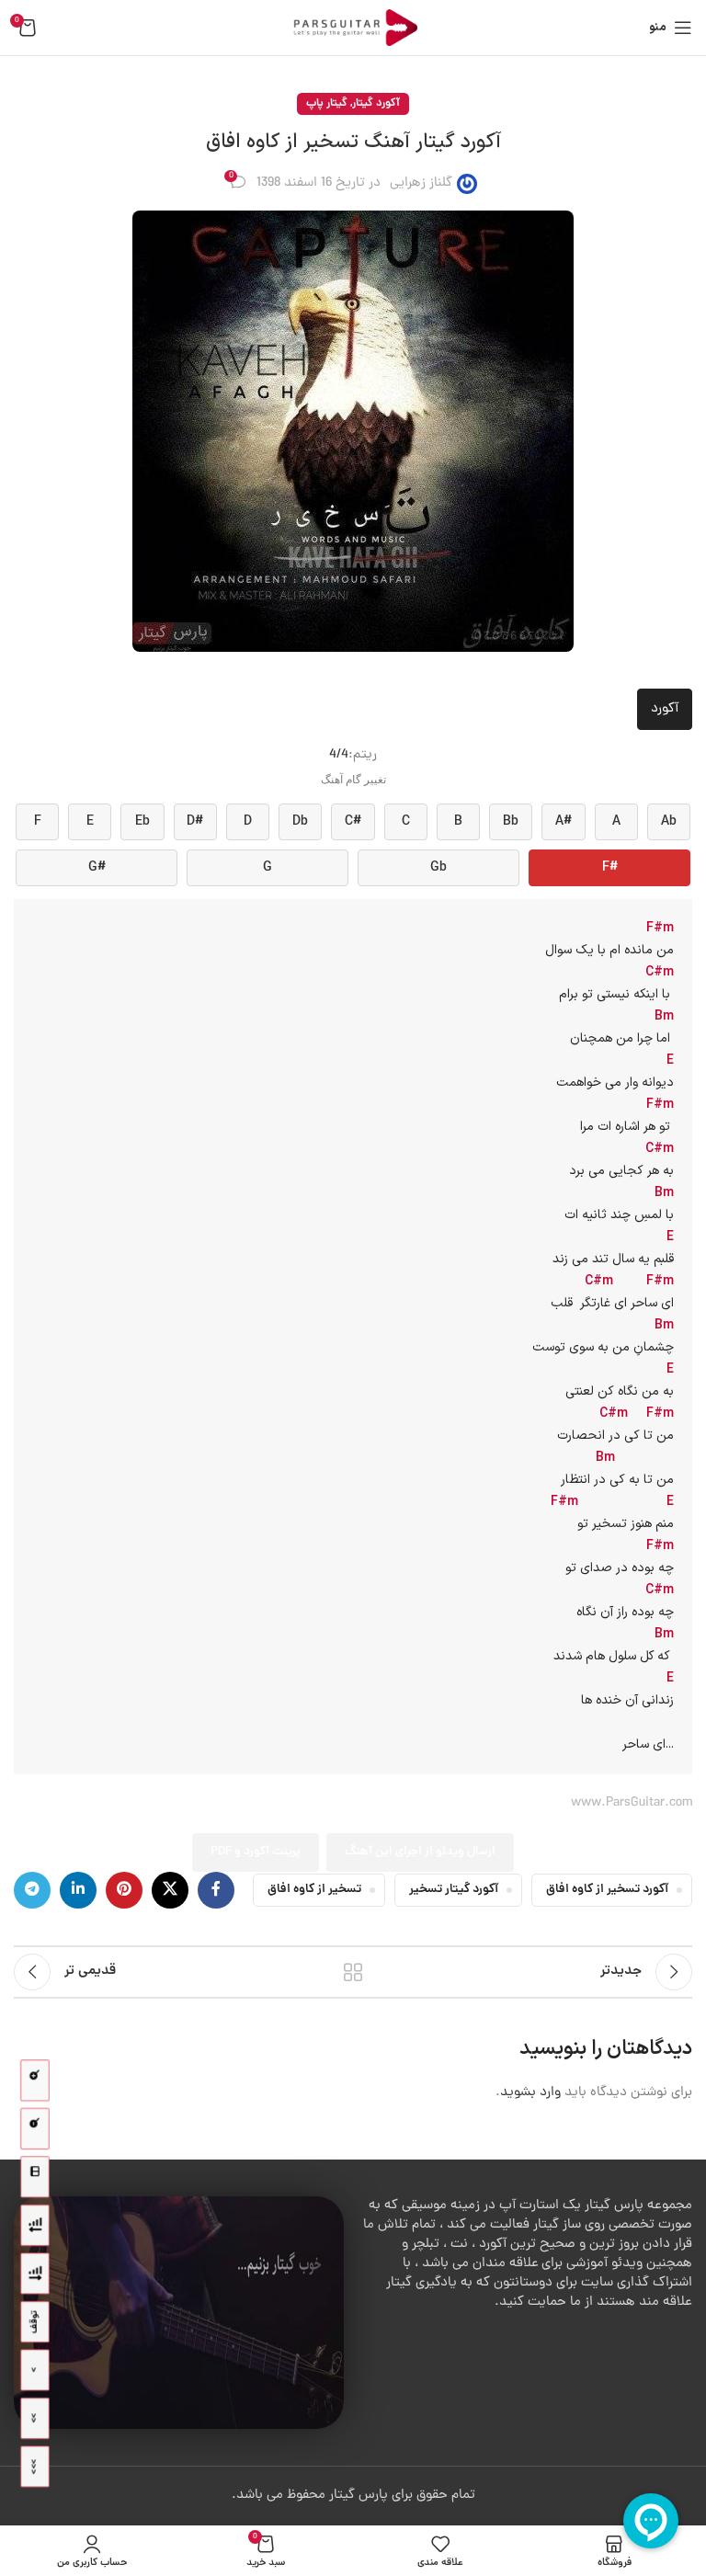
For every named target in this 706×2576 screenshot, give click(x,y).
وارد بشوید (530, 2093)
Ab (669, 822)
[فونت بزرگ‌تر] (35, 2081)
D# (195, 822)
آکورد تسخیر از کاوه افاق (607, 1890)
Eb (142, 822)
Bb (511, 822)
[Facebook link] (216, 1890)
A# (564, 822)
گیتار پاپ (327, 103)
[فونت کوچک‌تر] (35, 2129)
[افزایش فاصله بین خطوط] (35, 2274)
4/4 (339, 755)
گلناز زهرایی (421, 183)
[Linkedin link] (78, 1890)
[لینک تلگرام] (32, 1890)
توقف (34, 2322)
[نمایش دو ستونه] (35, 2177)
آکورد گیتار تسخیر (454, 1890)
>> (34, 2418)
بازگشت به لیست (353, 1972)
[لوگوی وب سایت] (353, 29)
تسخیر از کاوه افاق (314, 1890)
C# (353, 822)
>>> (34, 2467)
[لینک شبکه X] (170, 1890)
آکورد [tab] (665, 709)
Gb (438, 868)
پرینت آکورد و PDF (256, 1852)
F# (610, 868)
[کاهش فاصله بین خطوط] (35, 2225)
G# (97, 868)
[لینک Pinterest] (124, 1890)
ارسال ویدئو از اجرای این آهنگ (420, 1852)
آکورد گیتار (376, 103)
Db (300, 822)
